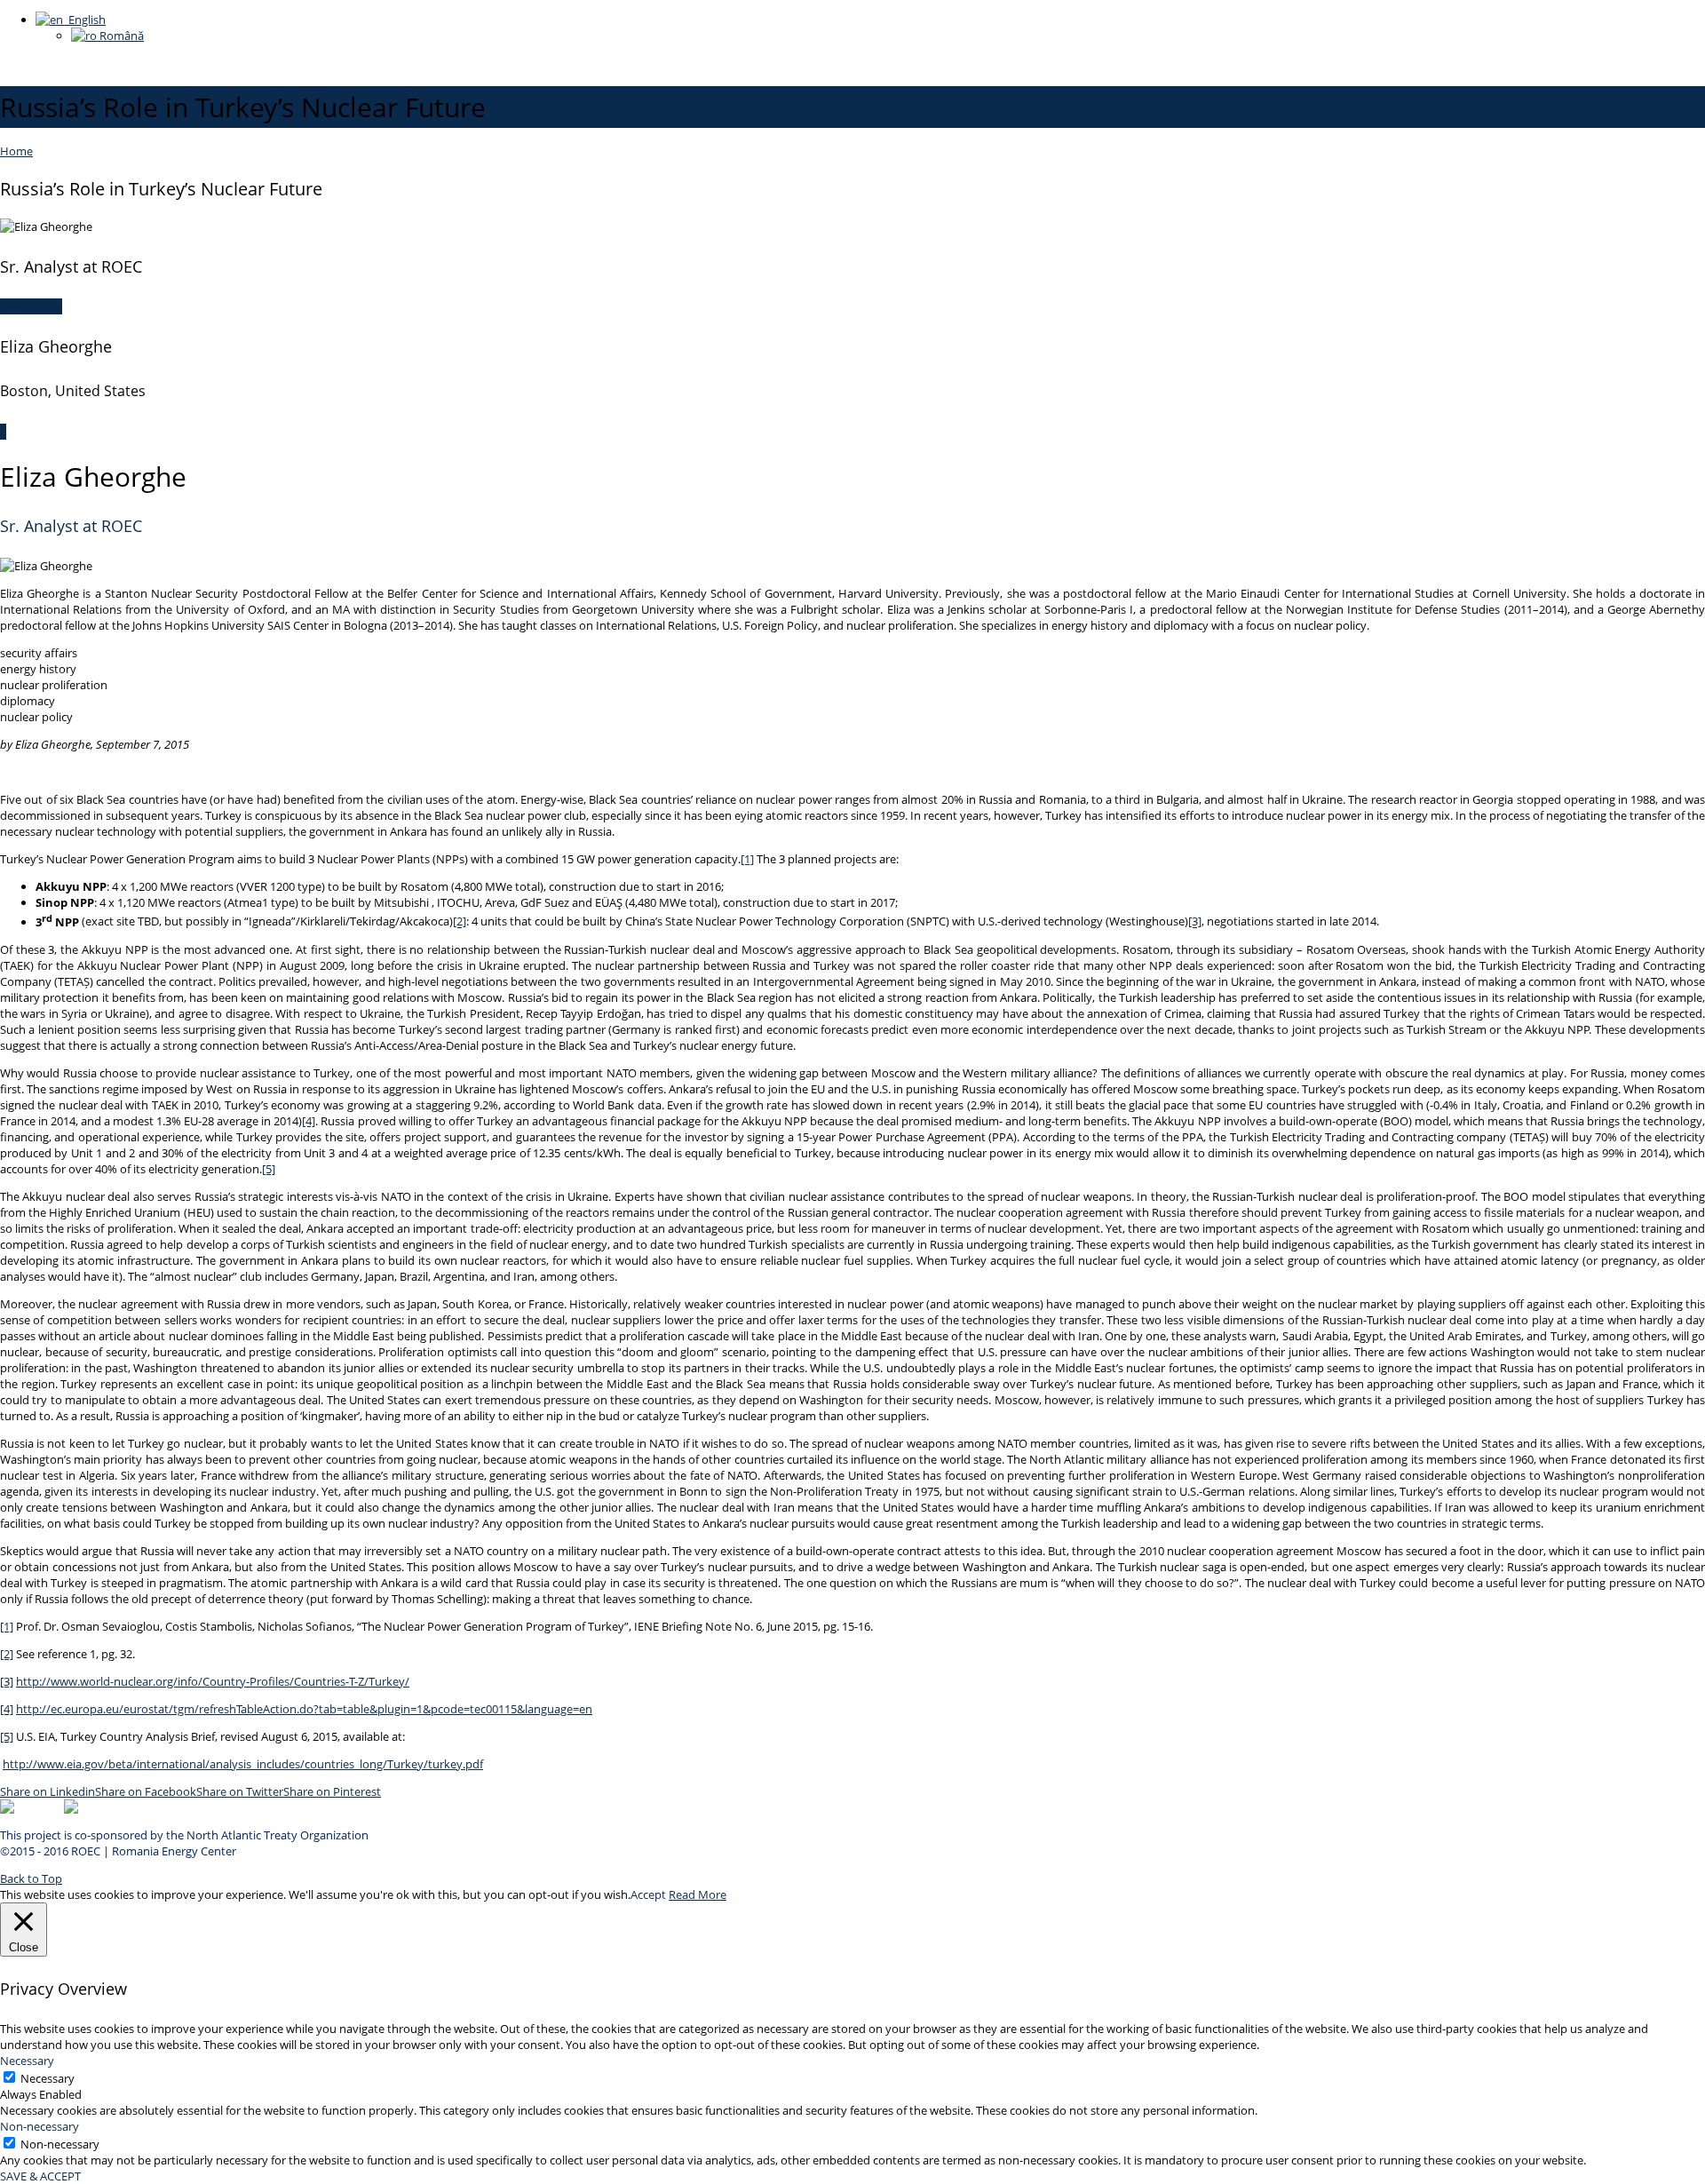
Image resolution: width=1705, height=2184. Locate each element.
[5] (269, 1169)
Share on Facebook (146, 1791)
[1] (747, 859)
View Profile (31, 306)
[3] (1195, 922)
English (84, 20)
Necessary (48, 2078)
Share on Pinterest (332, 1791)
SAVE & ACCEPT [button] (40, 2176)
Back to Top (31, 1878)
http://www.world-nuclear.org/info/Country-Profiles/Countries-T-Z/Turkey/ (213, 1681)
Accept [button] (648, 1894)
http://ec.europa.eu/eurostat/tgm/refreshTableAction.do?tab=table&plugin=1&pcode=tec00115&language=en (304, 1709)
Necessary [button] (27, 2061)
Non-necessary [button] (40, 2126)
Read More (698, 1894)
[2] (460, 922)
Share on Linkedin (48, 1791)
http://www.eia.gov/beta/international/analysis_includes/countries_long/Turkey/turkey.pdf (243, 1764)
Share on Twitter (240, 1791)
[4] (309, 1121)
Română (120, 36)
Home (16, 151)
